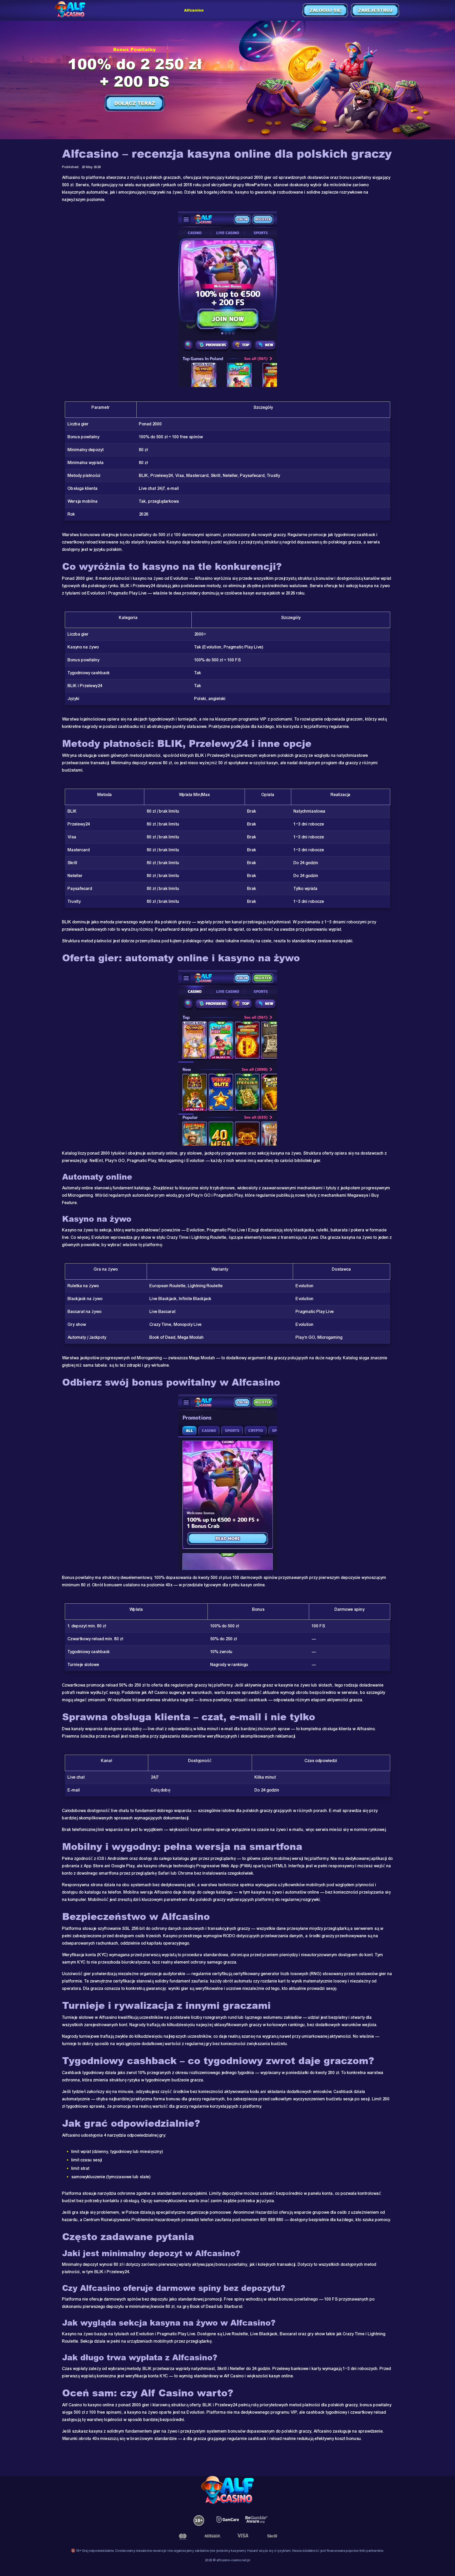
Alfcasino (194, 10)
